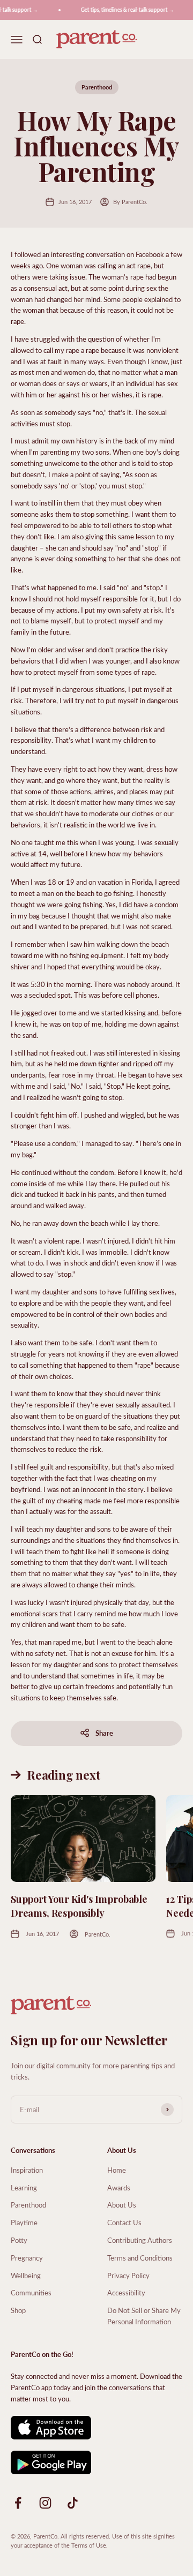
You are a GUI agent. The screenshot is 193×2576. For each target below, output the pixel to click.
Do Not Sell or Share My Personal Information (144, 2316)
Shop (18, 2310)
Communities (31, 2292)
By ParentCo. (130, 202)
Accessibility (126, 2292)
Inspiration (27, 2170)
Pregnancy (27, 2258)
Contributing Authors (140, 2240)
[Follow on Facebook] (18, 2503)
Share (104, 1733)
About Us (122, 2205)
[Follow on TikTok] (73, 2503)
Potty (19, 2240)
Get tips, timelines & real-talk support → (124, 10)
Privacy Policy (128, 2275)
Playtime (24, 2222)
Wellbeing (26, 2275)
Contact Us (124, 2222)
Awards (119, 2187)
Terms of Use (89, 2545)
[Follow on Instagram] (45, 2503)
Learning (24, 2187)
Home (117, 2170)
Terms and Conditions (140, 2258)
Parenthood (97, 87)
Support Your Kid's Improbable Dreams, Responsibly (79, 1906)
